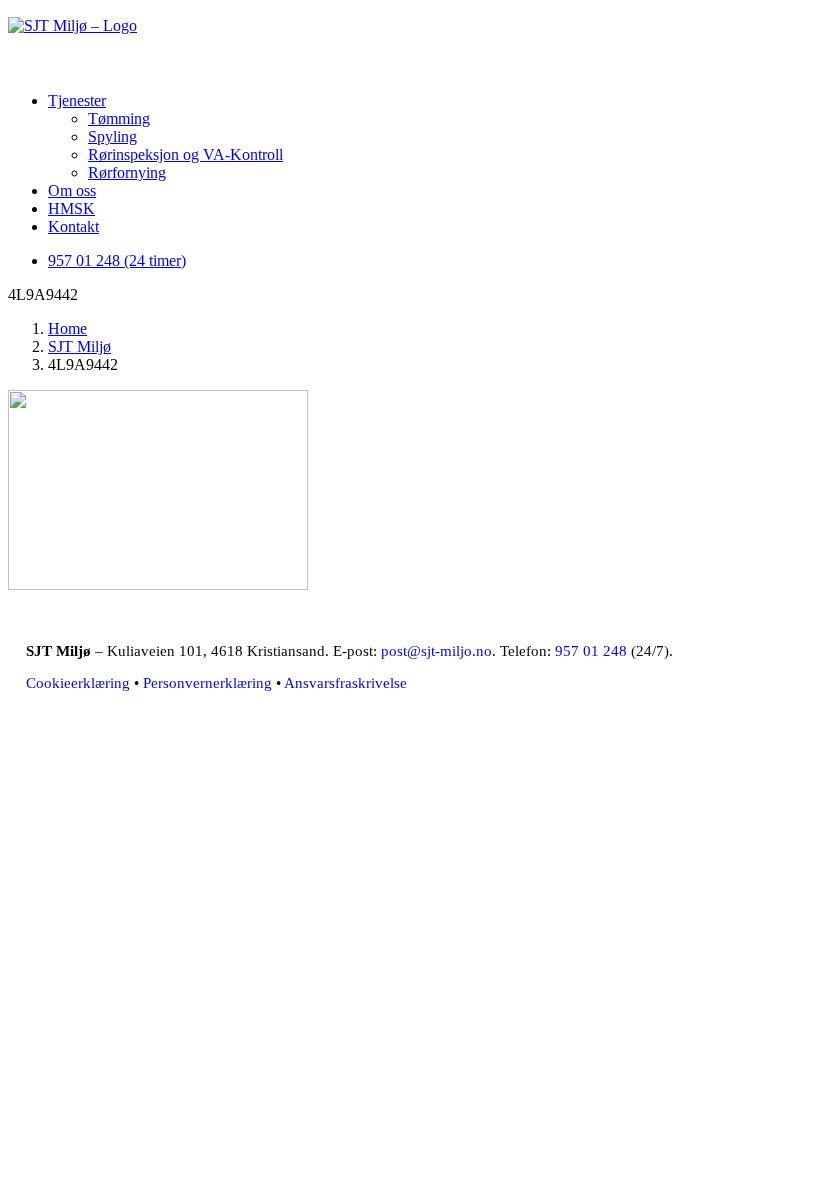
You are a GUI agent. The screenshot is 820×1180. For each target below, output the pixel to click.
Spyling (112, 136)
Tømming (119, 118)
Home (67, 328)
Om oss (72, 190)
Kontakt (73, 226)
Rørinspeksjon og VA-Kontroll (185, 154)
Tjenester (77, 100)
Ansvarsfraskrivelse (345, 683)
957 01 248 (591, 651)
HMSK (71, 208)
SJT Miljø (79, 346)
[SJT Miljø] (410, 42)
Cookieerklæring (78, 683)
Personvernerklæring (207, 683)
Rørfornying (127, 172)
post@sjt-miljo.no (436, 651)
